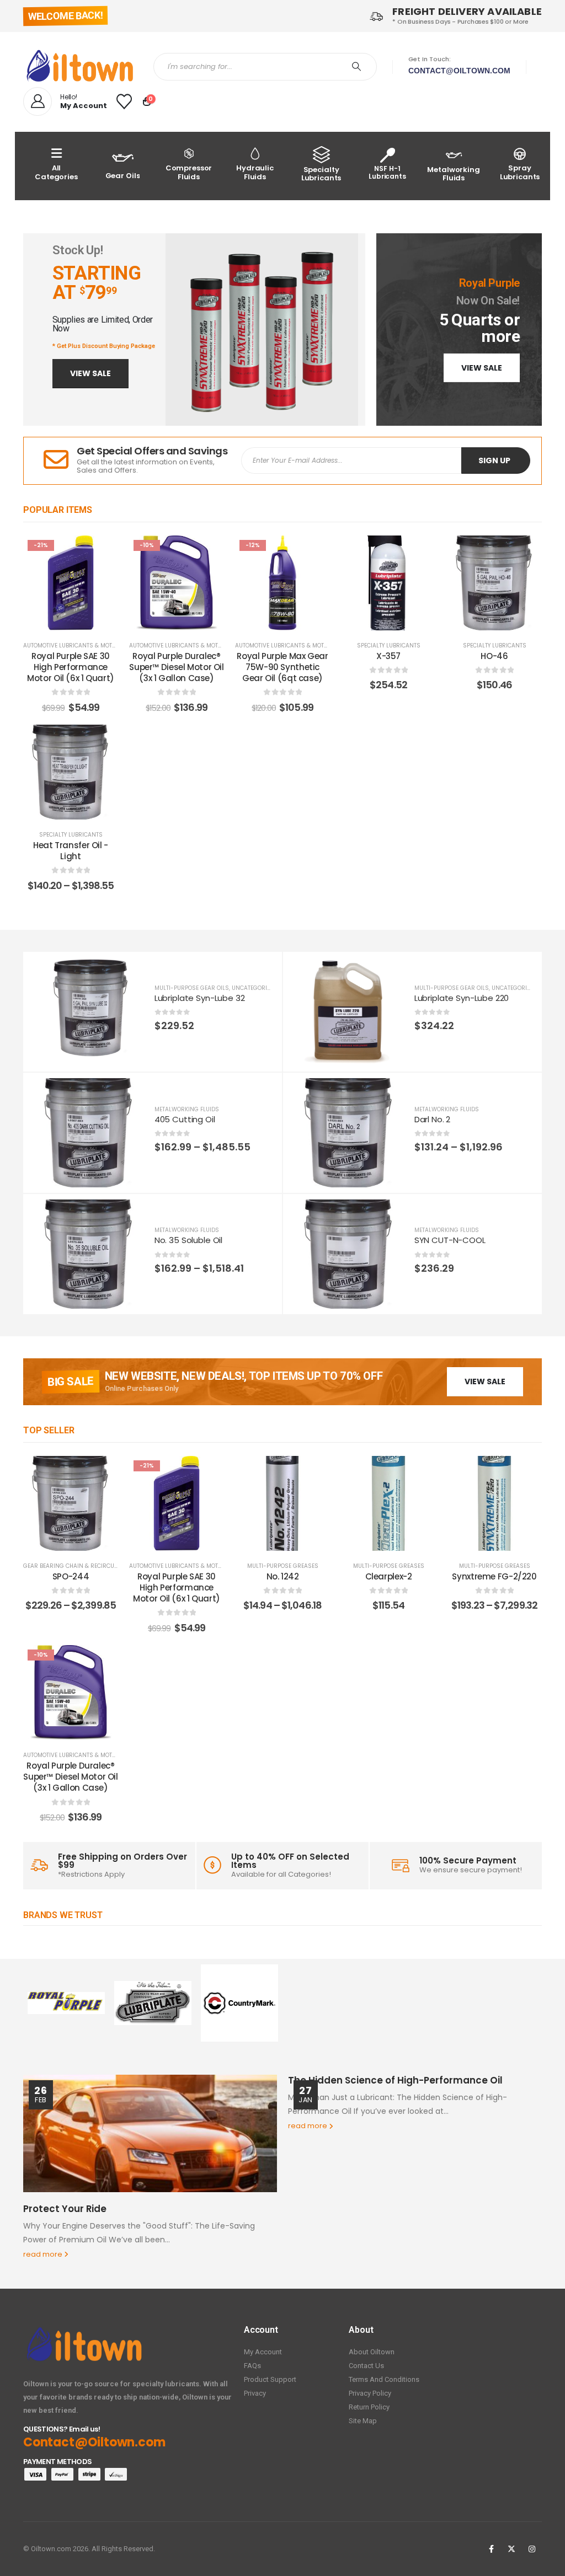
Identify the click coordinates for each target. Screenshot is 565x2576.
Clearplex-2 (389, 1576)
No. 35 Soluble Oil (188, 1240)
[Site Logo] (80, 66)
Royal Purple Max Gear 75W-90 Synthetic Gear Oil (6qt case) (282, 667)
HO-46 (494, 656)
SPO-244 (71, 1576)
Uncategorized (254, 988)
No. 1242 (283, 1576)
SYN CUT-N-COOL (450, 1240)
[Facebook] (491, 2549)
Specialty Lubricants (389, 646)
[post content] (71, 583)
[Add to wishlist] (102, 552)
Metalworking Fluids (187, 1109)
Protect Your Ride (65, 2209)
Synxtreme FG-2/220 (494, 1576)
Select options (397, 619)
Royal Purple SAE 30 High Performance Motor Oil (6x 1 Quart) (71, 667)
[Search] (356, 67)
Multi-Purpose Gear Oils (192, 988)
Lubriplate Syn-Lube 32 (200, 998)
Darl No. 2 (433, 1119)
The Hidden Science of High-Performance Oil (395, 2080)
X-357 (388, 656)
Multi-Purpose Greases (283, 1566)
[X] (511, 2549)
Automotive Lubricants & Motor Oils (78, 646)
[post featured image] (89, 1012)
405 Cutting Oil (185, 1119)
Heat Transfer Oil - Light (71, 851)
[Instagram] (532, 2549)
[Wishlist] (124, 101)
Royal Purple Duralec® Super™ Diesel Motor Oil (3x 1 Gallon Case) (176, 667)
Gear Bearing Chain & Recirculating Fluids (89, 1566)
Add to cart (79, 619)
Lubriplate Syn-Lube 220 (462, 998)
